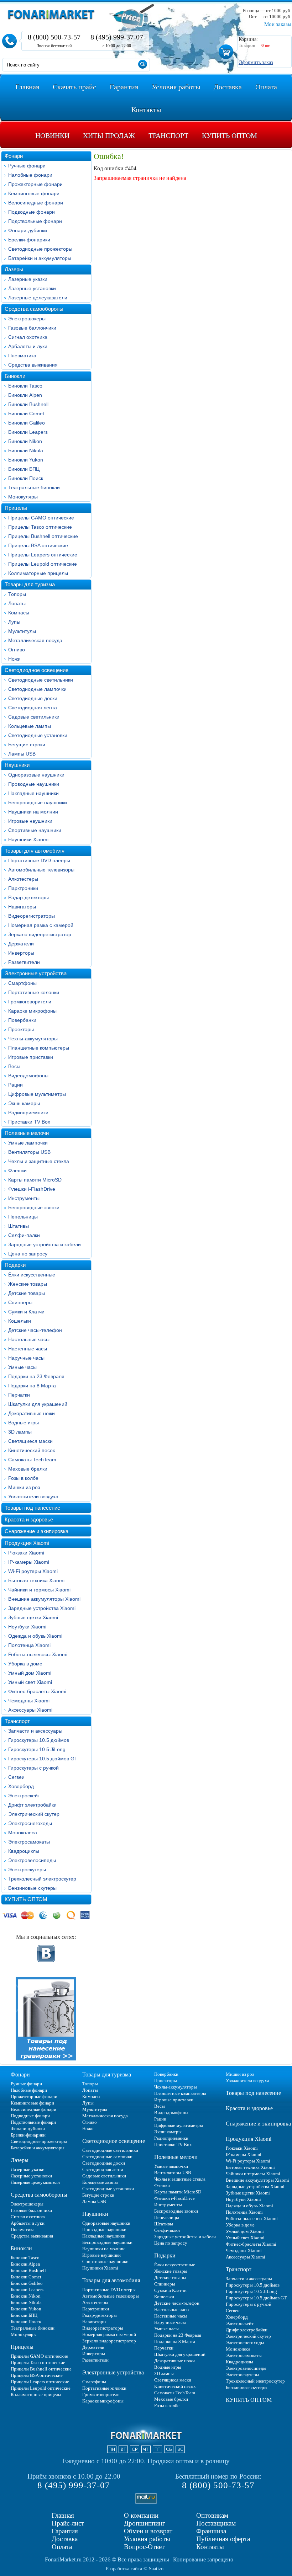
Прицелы (16, 508)
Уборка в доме (25, 1664)
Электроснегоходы (30, 1823)
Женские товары (28, 1284)
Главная (63, 2515)
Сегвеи (16, 1777)
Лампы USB (22, 754)
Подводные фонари (32, 212)
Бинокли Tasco (25, 386)
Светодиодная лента (33, 708)
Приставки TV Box (29, 1122)
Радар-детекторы (28, 897)
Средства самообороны (34, 309)
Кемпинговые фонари (34, 193)
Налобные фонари (30, 175)
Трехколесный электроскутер (42, 1879)
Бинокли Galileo (27, 423)
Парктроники (23, 888)
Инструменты (24, 1198)
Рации (15, 1085)
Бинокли (15, 376)
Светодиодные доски (33, 698)
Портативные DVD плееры (39, 860)
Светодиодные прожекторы (40, 249)
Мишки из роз (24, 1487)
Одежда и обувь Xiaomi (35, 1636)
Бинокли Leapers (28, 432)
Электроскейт (24, 1796)
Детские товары (27, 1293)
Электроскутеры (27, 1870)
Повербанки (22, 1020)
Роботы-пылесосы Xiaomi (38, 1654)
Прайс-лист (68, 2523)
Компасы (19, 613)
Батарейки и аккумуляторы (40, 258)
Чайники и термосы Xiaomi (39, 1590)
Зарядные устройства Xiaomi (42, 1608)
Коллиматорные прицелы (38, 573)
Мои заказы (278, 24)
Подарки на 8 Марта (32, 1386)
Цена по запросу (28, 1254)
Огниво (17, 650)
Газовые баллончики (32, 328)
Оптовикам (212, 2515)
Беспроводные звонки (34, 1207)
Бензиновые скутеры (32, 1888)
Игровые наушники (30, 821)
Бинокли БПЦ (24, 469)
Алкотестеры (23, 879)
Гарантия (65, 2531)
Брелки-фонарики (29, 240)
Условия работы (147, 2539)
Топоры (17, 594)
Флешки (17, 1170)
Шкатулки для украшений (38, 1404)
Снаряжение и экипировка (36, 1531)
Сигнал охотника (28, 337)
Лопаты (17, 603)
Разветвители (24, 962)
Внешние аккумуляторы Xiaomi (44, 1599)
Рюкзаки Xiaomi (26, 1553)
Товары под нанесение (32, 1508)
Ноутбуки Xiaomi (27, 1627)
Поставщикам (216, 2523)
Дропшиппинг (145, 2523)
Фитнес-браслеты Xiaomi (37, 1691)
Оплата (62, 2547)
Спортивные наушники (35, 830)
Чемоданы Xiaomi (29, 1701)
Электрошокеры (27, 319)
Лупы (14, 622)
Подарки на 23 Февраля (36, 1376)
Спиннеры (20, 1302)
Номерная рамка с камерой (41, 925)
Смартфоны (22, 983)
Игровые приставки (31, 1057)
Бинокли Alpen (25, 395)
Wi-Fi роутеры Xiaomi (33, 1571)
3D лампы (20, 1432)
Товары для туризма (30, 584)
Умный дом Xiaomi (30, 1673)
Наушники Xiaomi (28, 839)
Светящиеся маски (30, 1441)
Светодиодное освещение (36, 670)
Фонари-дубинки (28, 230)
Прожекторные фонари (35, 184)
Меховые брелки (28, 1469)
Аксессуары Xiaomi (30, 1710)
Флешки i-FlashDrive (32, 1189)
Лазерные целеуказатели (38, 298)
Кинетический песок (32, 1450)
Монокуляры (23, 497)
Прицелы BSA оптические (38, 545)
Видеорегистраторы (32, 916)
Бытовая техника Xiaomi (36, 1580)
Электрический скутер (34, 1814)
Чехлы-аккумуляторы (33, 1039)
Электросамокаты (29, 1842)
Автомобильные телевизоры (41, 870)
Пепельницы (23, 1217)
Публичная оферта (223, 2539)
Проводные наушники (34, 784)
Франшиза (211, 2531)
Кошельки (20, 1321)
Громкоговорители (30, 1002)
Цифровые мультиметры (37, 1094)
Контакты (210, 2547)
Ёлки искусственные (32, 1275)
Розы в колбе (23, 1478)
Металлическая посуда (35, 640)
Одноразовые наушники (36, 775)
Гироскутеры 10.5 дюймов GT (43, 1759)
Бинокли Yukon (26, 460)
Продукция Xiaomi (27, 1543)
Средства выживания (33, 365)
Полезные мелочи (27, 1133)
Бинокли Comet (26, 414)
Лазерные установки (32, 288)
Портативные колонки (34, 992)
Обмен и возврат (148, 2531)
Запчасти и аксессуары (35, 1731)
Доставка (65, 2539)
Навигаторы (22, 907)
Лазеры (14, 269)
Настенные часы (28, 1349)
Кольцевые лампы (30, 726)
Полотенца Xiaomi (29, 1645)
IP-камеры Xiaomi (29, 1562)
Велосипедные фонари (36, 203)
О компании (141, 2515)
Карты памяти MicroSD (35, 1180)
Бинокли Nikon (25, 441)
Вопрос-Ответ (144, 2547)
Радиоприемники (28, 1113)
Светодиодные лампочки (37, 689)
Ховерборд (21, 1786)
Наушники (17, 765)
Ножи (14, 659)
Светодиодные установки (38, 735)
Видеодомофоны (28, 1076)
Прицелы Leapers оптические (43, 555)
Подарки (15, 1265)
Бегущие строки (27, 745)
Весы (14, 1066)
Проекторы (21, 1029)
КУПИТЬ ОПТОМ (26, 1899)
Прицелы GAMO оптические (41, 518)
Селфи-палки (24, 1235)
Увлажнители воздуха (33, 1497)
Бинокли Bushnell (28, 404)
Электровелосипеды (32, 1860)
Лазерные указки (28, 279)
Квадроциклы (24, 1851)
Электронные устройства (36, 973)
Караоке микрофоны (32, 1011)
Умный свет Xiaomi (30, 1682)
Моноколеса (23, 1833)
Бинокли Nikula (26, 450)
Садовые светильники (34, 717)
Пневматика (22, 356)
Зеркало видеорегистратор (40, 934)
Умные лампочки (28, 1143)
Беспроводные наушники (38, 802)
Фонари (14, 156)
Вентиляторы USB (29, 1152)
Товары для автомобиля (35, 851)
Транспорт (17, 1721)
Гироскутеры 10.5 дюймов (39, 1740)
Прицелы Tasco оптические (40, 527)
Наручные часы (26, 1358)
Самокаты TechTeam (32, 1460)
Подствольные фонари (35, 221)
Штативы (19, 1226)
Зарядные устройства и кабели (45, 1244)
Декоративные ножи (32, 1413)
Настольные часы (29, 1339)
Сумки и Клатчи (26, 1312)
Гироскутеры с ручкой (33, 1768)
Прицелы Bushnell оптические (43, 536)
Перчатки (19, 1395)
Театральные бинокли (34, 487)
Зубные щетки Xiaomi (33, 1617)
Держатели (21, 944)
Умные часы (22, 1367)
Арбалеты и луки (28, 346)
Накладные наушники (33, 793)
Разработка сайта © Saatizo (135, 2569)
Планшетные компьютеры (39, 1048)
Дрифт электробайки (32, 1805)
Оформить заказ (256, 62)
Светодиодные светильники (41, 680)
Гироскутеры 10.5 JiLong (37, 1749)
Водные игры (24, 1423)
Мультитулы (22, 631)
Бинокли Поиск (26, 478)
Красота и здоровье (29, 1519)
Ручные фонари (27, 166)
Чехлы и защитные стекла (39, 1161)
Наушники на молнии (33, 812)
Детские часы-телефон (35, 1330)
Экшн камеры (24, 1103)
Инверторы (21, 953)
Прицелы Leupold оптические (43, 564)
